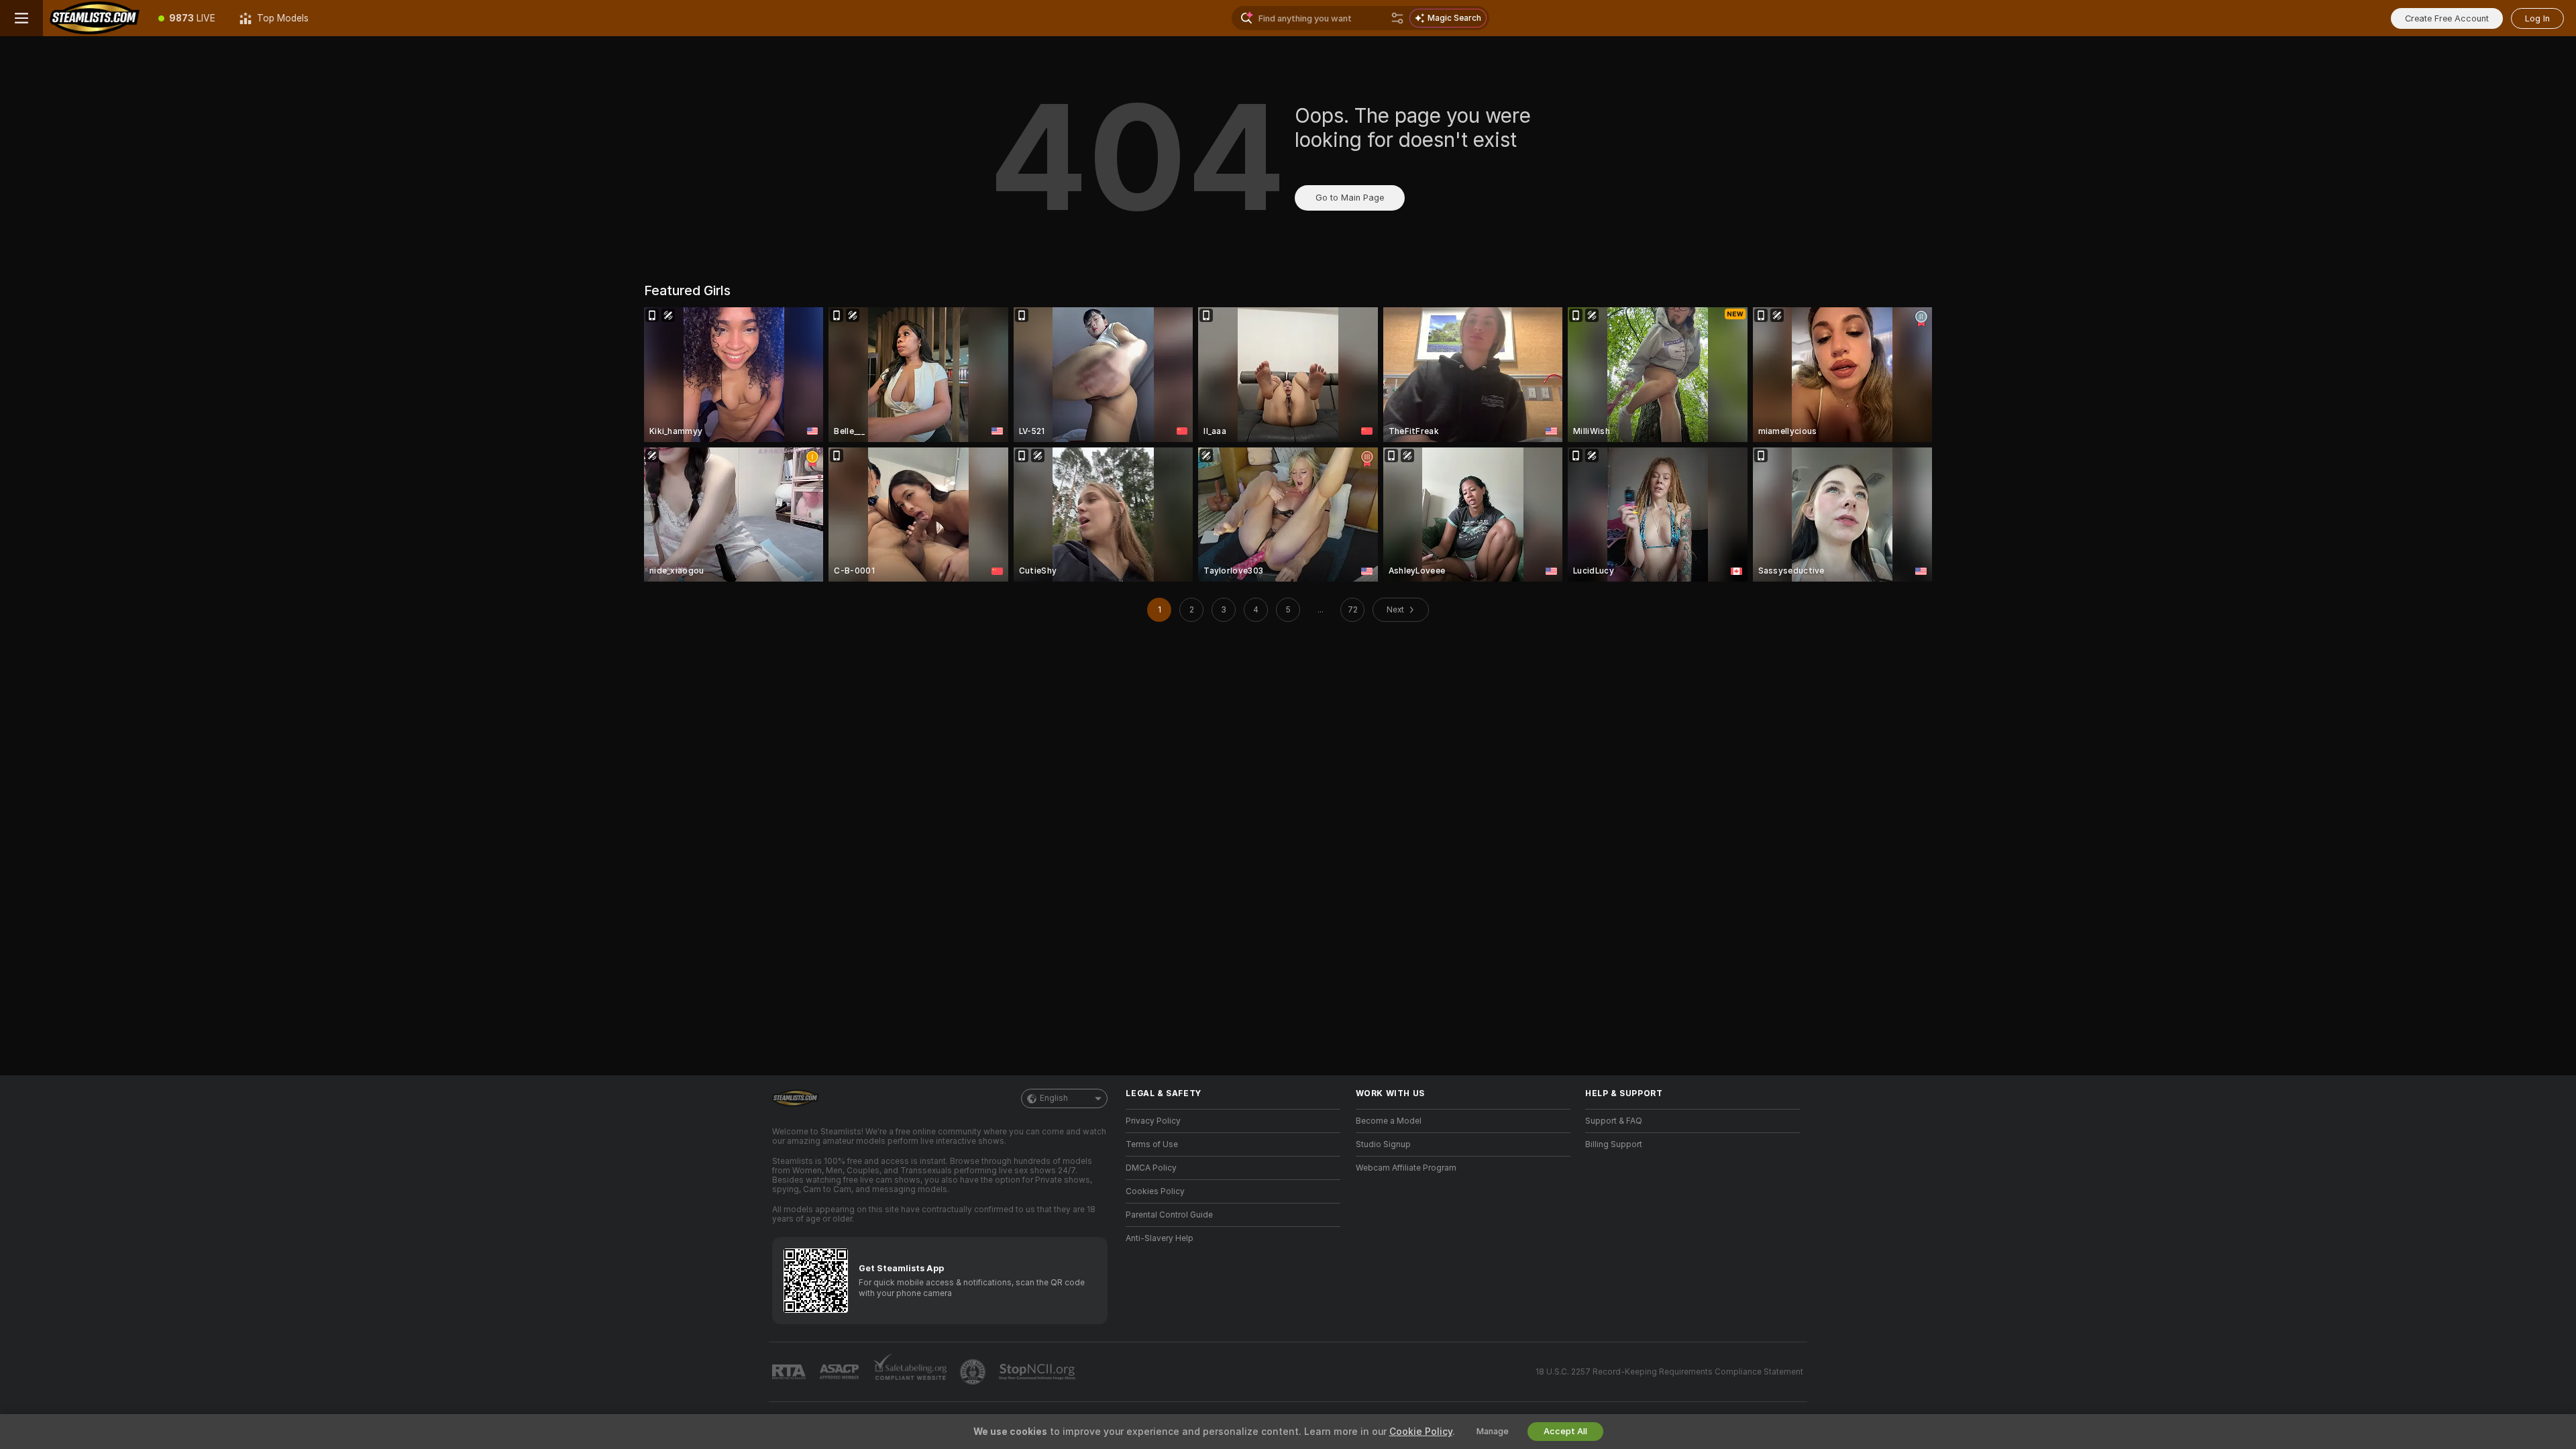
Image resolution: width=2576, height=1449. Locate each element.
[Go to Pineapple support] (974, 1372)
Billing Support (1614, 1144)
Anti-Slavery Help (1160, 1238)
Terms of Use (1152, 1144)
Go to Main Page (1350, 198)
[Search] (1397, 18)
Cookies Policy (1155, 1191)
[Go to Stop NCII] (1038, 1372)
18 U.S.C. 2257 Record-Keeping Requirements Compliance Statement (1669, 1372)
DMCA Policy (1151, 1168)
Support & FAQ (1614, 1121)
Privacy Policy (1153, 1121)
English (1054, 1098)
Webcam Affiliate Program (1406, 1168)
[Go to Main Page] (95, 18)
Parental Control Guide (1169, 1215)
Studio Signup (1383, 1144)
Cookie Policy (1421, 1432)
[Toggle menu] (21, 18)
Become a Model (1389, 1121)
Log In (2537, 18)
